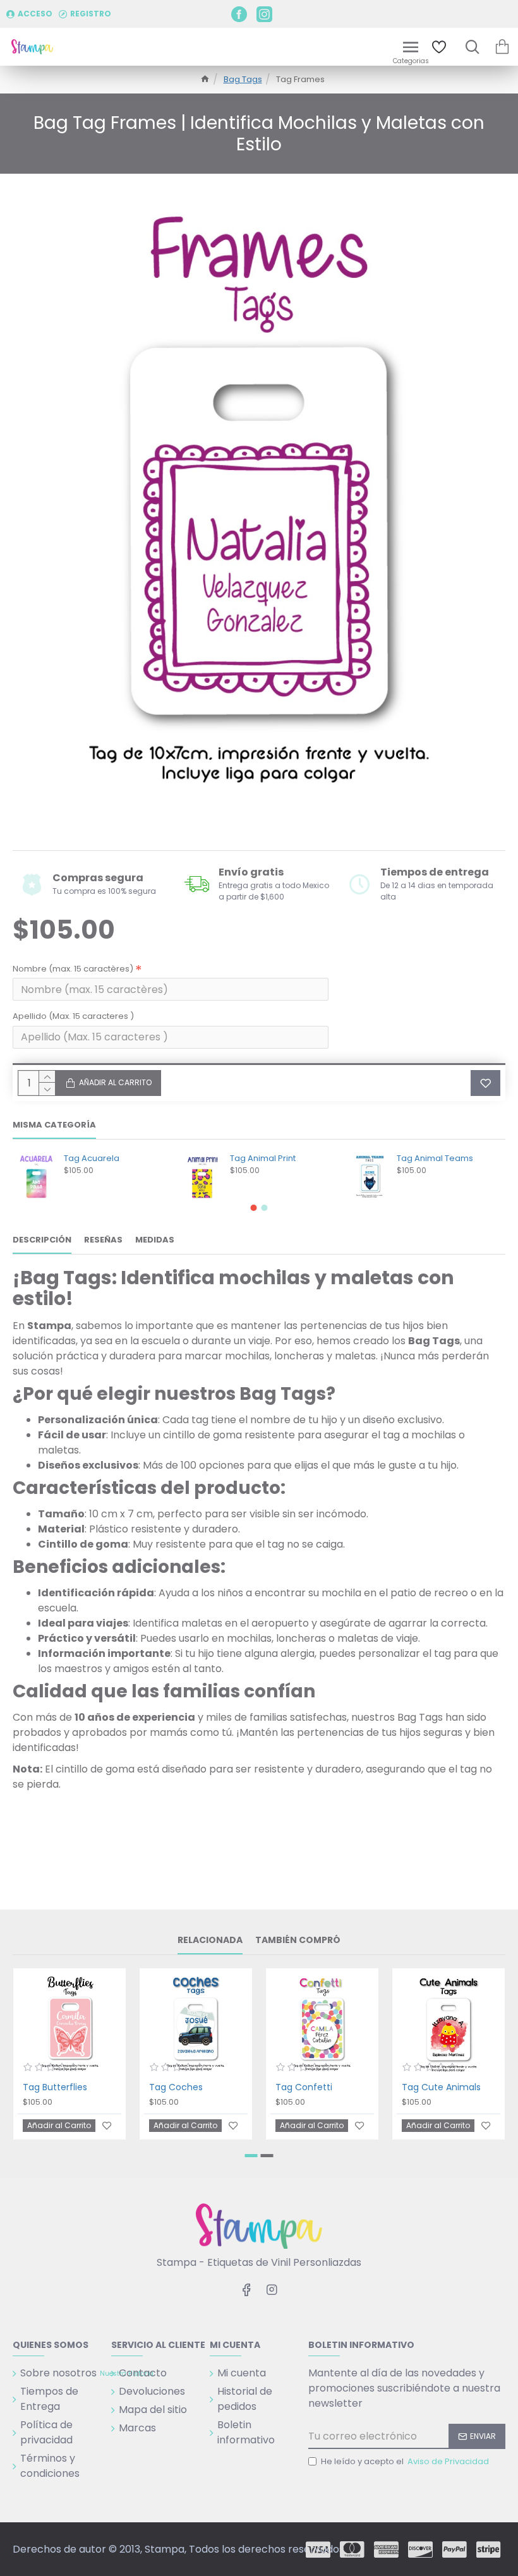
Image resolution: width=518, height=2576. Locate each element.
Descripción (42, 1240)
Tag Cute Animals (441, 2087)
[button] (254, 1208)
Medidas (155, 1240)
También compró (298, 1941)
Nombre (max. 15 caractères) (73, 969)
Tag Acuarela (92, 1159)
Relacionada (210, 1941)
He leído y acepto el (405, 2461)
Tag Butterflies (55, 2087)
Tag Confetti (304, 2087)
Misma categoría (54, 1125)
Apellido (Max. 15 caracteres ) (73, 1016)
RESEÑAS (103, 1240)
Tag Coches (176, 2087)
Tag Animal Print (263, 1159)
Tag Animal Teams (435, 1159)
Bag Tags (243, 79)
